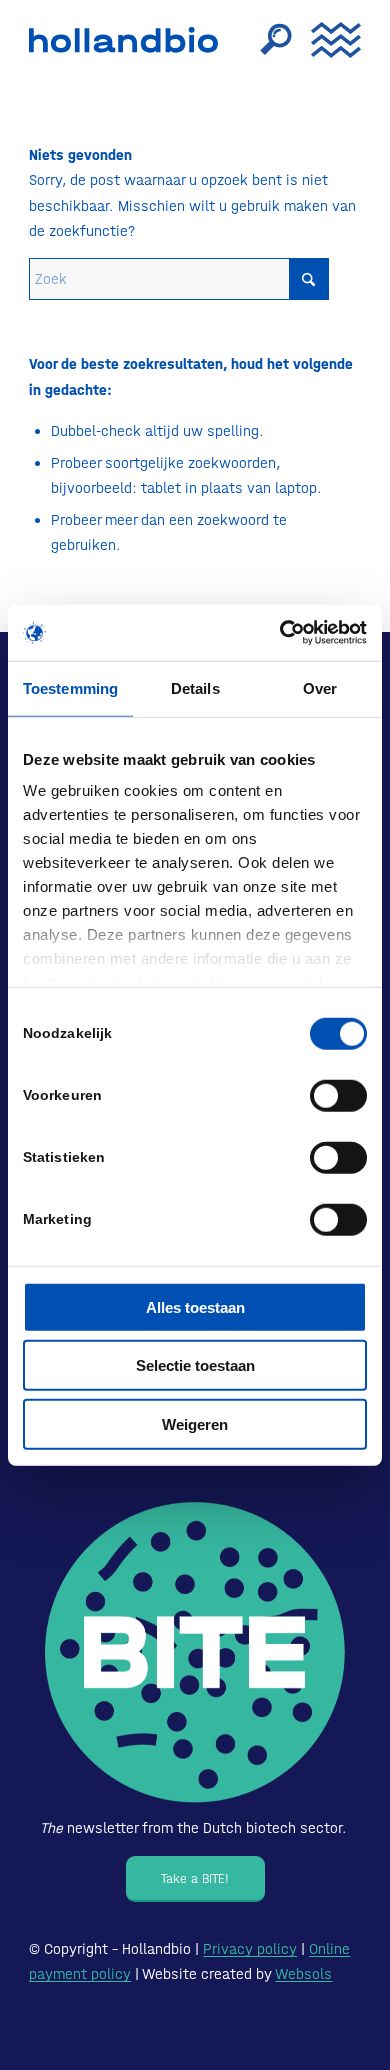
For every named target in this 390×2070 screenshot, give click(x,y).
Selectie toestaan (195, 1365)
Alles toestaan (195, 1306)
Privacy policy (250, 1949)
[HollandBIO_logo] (128, 40)
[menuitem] (266, 40)
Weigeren (195, 1423)
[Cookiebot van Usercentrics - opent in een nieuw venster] (280, 633)
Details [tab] (195, 687)
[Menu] (326, 40)
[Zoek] (266, 40)
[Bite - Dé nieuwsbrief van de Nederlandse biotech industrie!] (195, 1652)
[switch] (338, 1095)
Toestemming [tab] (70, 687)
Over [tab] (320, 687)
